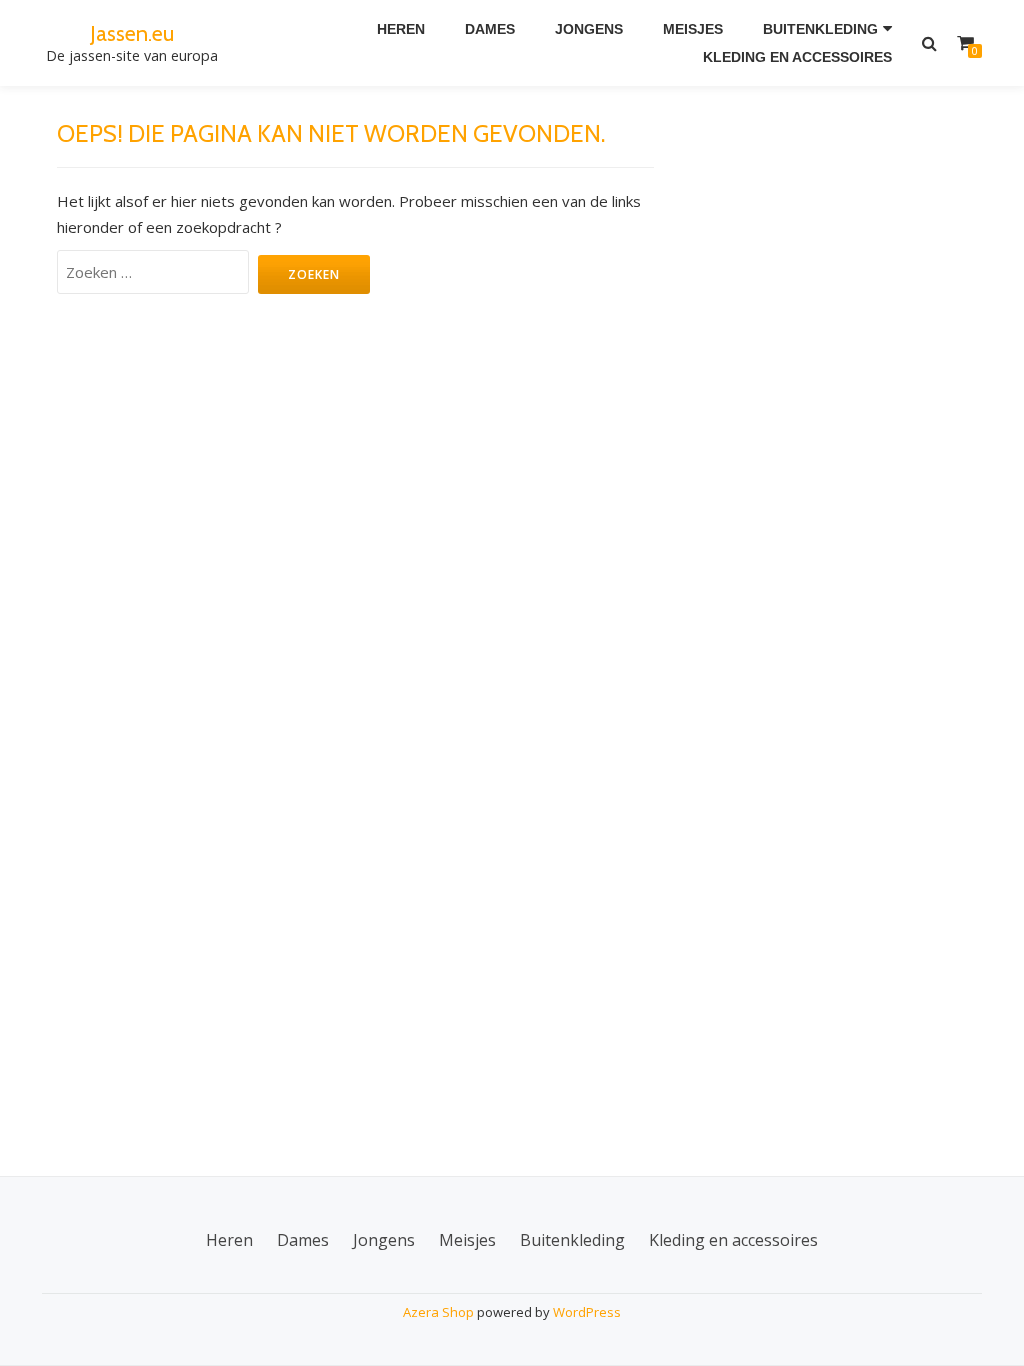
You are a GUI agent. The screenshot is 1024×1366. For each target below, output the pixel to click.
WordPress (587, 1312)
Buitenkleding (820, 29)
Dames (490, 29)
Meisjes (693, 29)
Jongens (589, 29)
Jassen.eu (132, 33)
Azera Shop (438, 1312)
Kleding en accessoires (797, 57)
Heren (401, 29)
